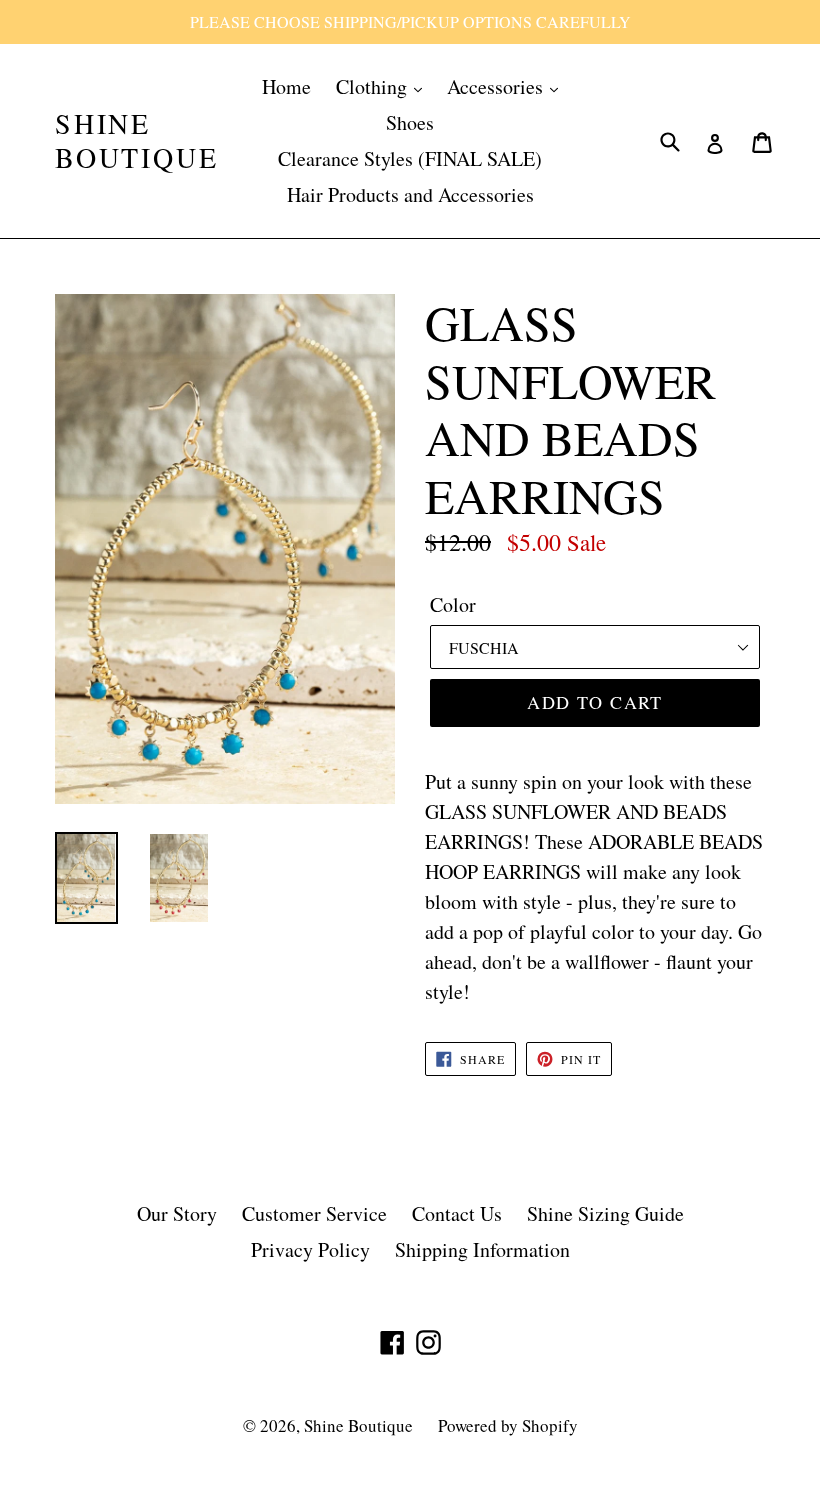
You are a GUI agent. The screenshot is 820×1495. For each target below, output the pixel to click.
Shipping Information (482, 1249)
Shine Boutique (136, 140)
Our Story (177, 1213)
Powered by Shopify (508, 1425)
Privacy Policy (310, 1249)
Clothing (374, 86)
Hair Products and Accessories (410, 194)
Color (453, 604)
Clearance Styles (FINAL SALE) (410, 158)
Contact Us (457, 1213)
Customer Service (314, 1213)
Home (286, 86)
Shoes (410, 122)
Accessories (497, 86)
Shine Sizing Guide (605, 1213)
